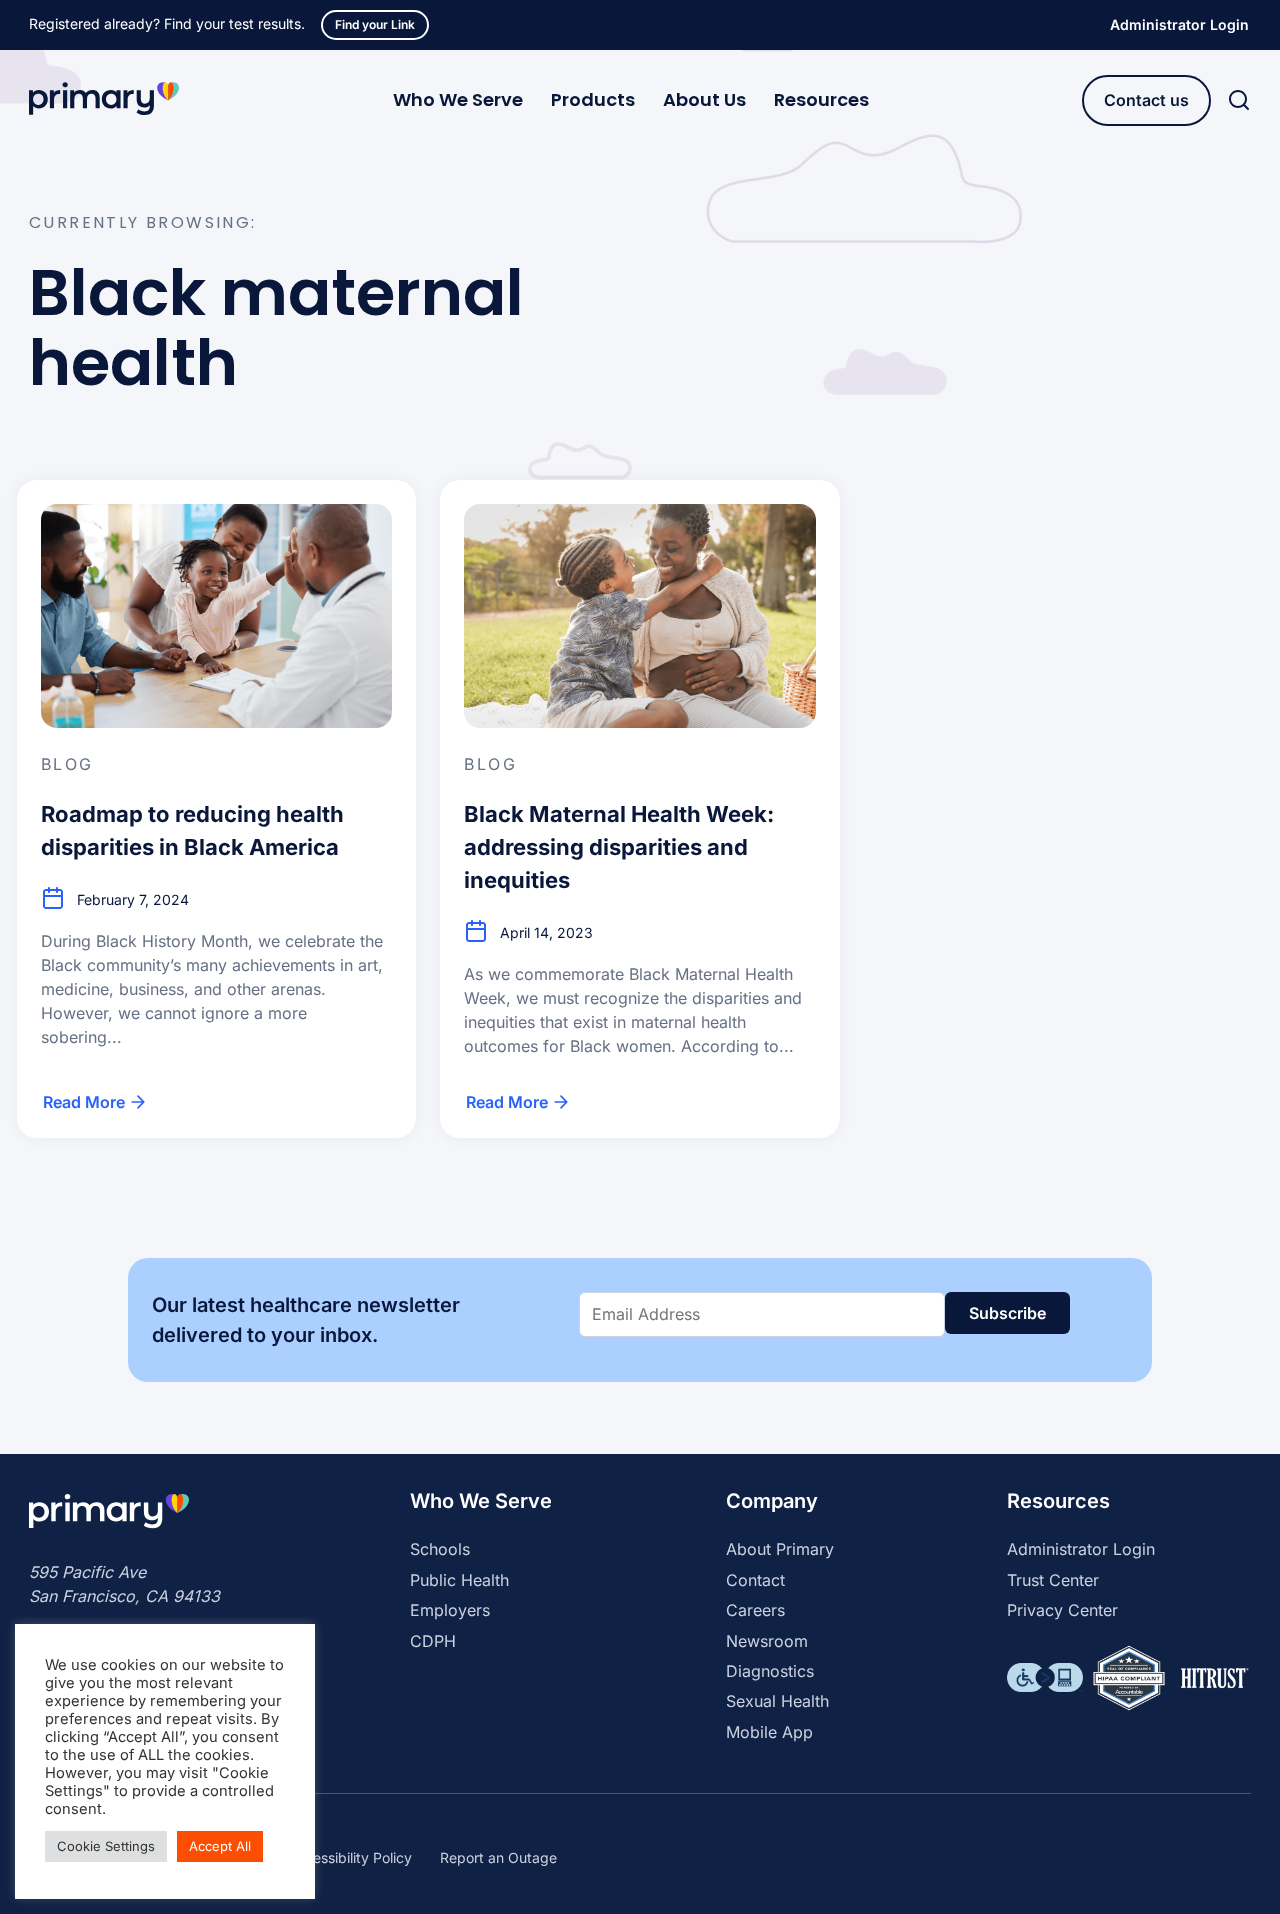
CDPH (433, 1641)
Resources (821, 99)
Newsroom (767, 1641)
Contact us (1146, 100)
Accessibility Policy (349, 1857)
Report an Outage (498, 1857)
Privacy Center (1062, 1610)
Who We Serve (458, 99)
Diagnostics (770, 1671)
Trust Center (1053, 1580)
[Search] (1239, 100)
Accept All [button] (220, 1846)
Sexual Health (777, 1701)
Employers (450, 1610)
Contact (755, 1580)
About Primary (780, 1549)
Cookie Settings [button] (106, 1846)
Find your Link (375, 24)
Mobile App (769, 1732)
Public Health (459, 1580)
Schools (440, 1549)
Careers (755, 1610)
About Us (704, 99)
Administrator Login (1179, 24)
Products (593, 99)
